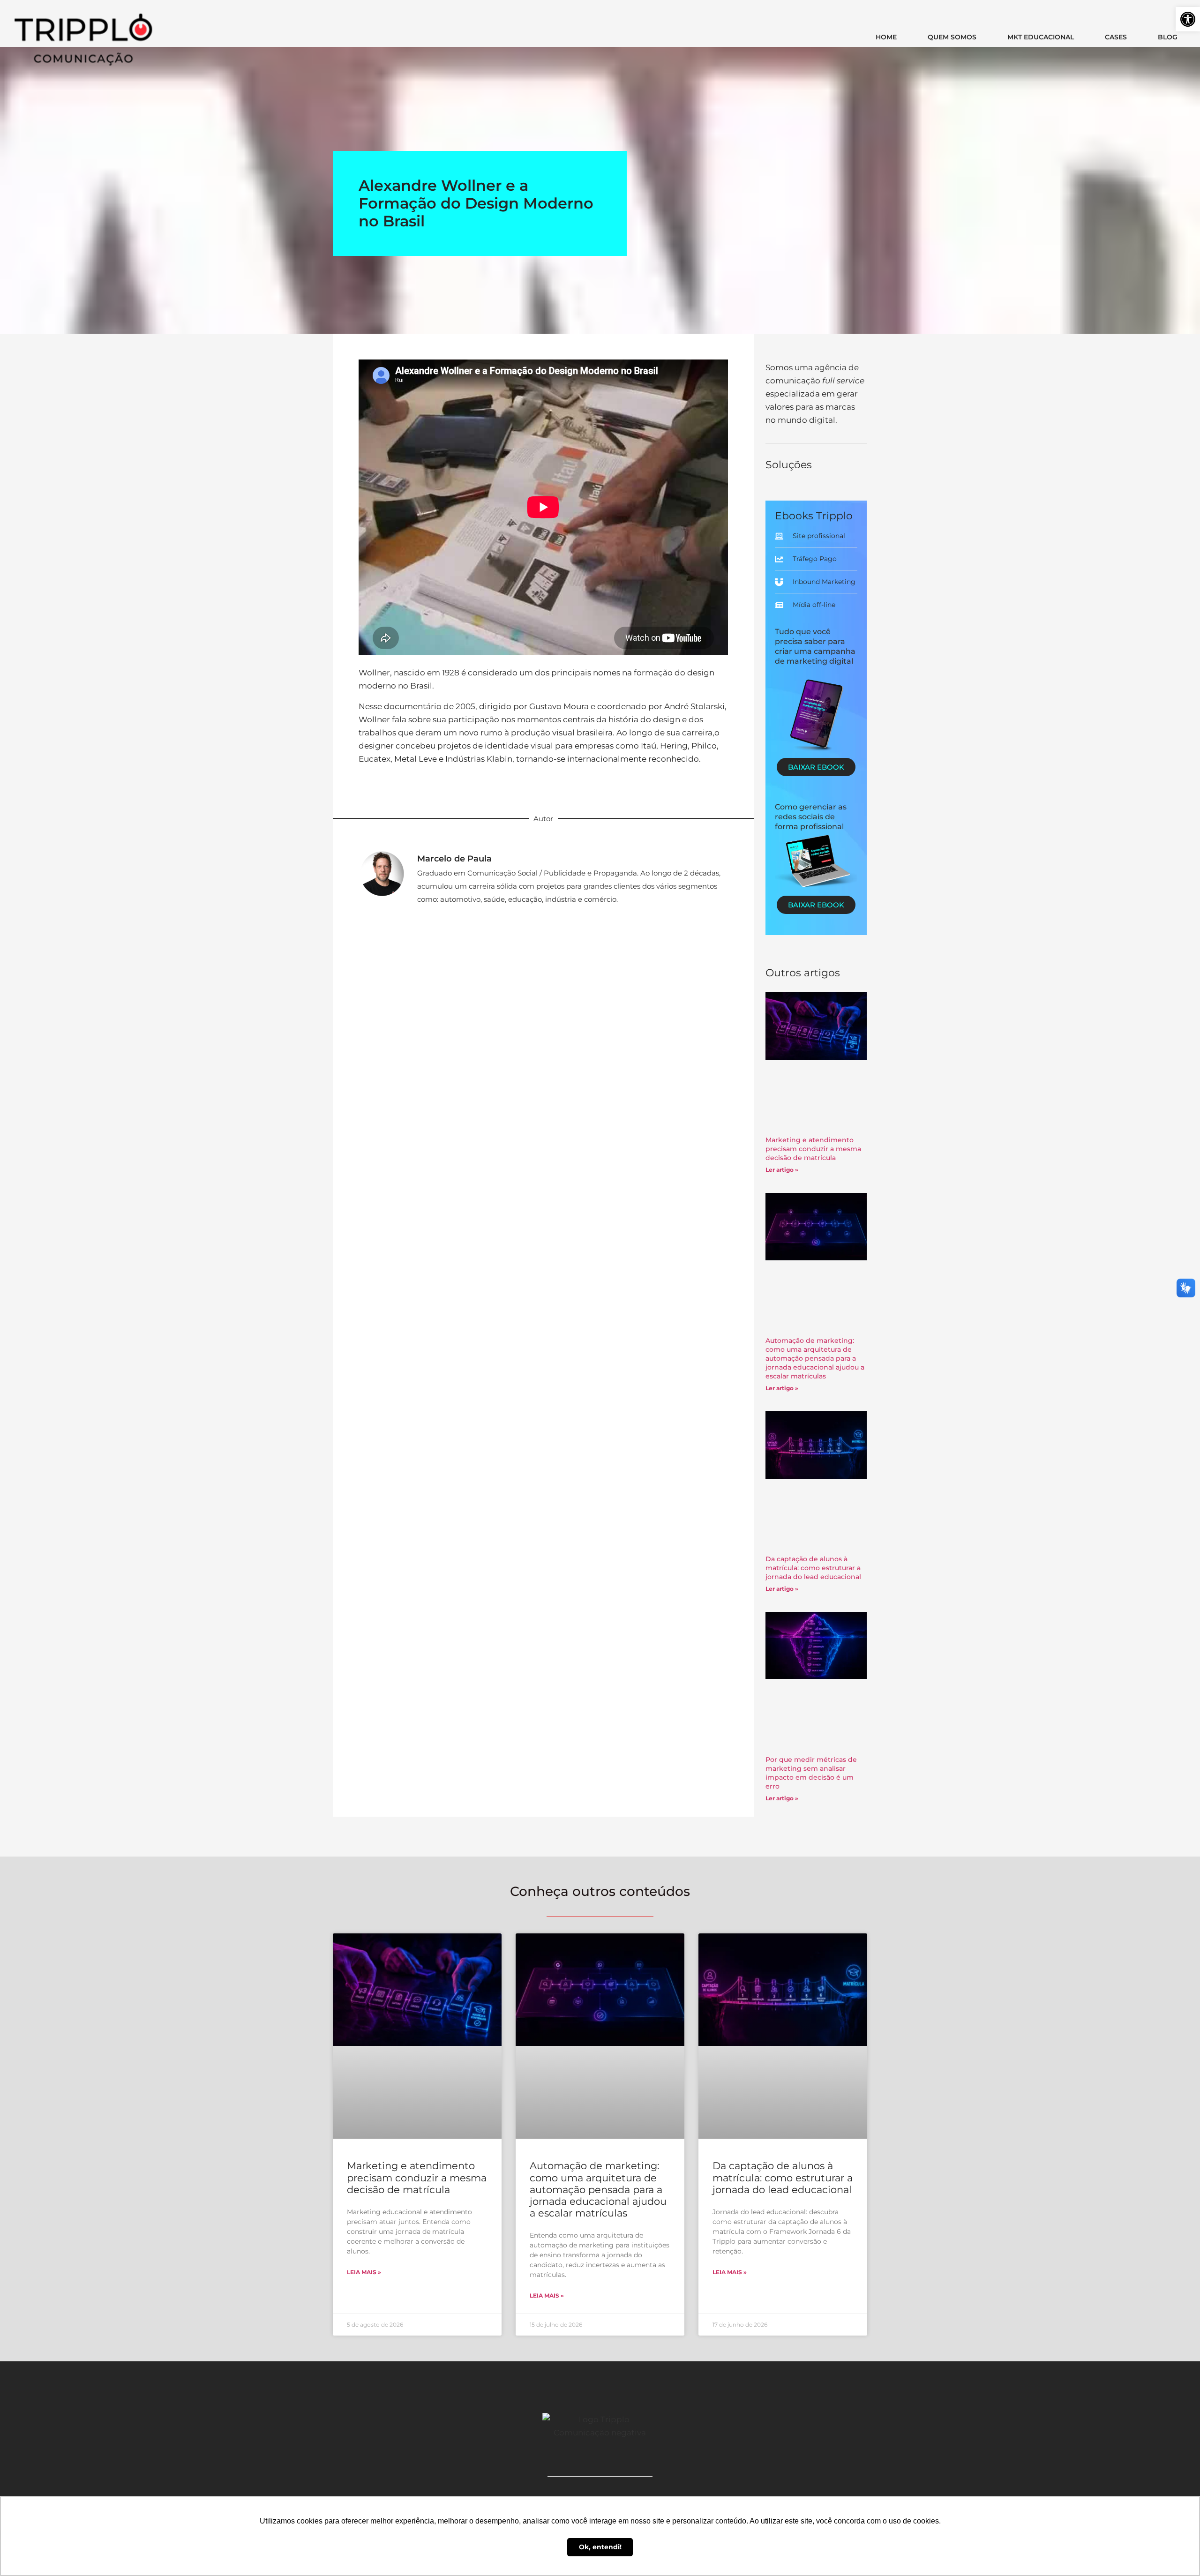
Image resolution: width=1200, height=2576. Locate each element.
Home (886, 37)
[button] (1188, 19)
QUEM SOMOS (952, 37)
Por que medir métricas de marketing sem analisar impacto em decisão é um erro (811, 1773)
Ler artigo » (782, 1170)
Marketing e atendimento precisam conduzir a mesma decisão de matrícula (813, 1149)
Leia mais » (364, 2272)
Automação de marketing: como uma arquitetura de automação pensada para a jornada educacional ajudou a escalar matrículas (815, 1358)
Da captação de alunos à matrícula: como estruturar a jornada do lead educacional (813, 1568)
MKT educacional (1041, 37)
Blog (1168, 37)
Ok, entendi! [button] (600, 2547)
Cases (1116, 37)
